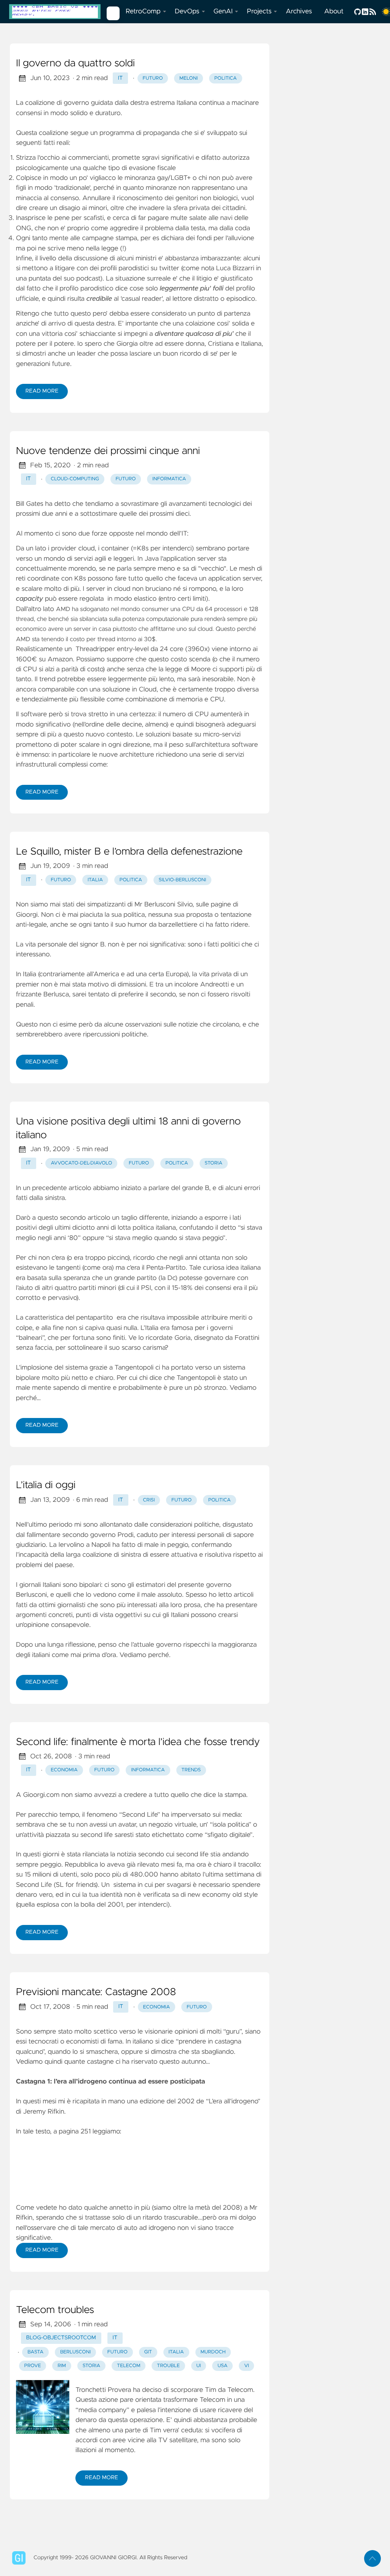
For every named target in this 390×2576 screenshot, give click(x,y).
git (148, 2352)
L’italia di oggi (46, 1485)
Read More (42, 391)
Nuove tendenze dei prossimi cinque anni (108, 451)
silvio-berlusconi (183, 880)
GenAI (223, 11)
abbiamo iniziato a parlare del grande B (151, 1188)
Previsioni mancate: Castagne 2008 (96, 1992)
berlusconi (75, 2352)
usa (222, 2366)
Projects (259, 11)
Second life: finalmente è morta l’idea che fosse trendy (138, 1742)
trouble (168, 2366)
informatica (169, 479)
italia (95, 880)
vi (246, 2366)
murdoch (213, 2352)
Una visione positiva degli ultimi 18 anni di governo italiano (129, 1129)
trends (191, 1770)
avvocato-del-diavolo (81, 1163)
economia (64, 1770)
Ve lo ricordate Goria (159, 1338)
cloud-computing (75, 479)
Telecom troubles (55, 2310)
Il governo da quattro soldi (75, 64)
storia (213, 1163)
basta (35, 2352)
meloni (189, 78)
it (121, 78)
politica (226, 78)
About (334, 11)
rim (62, 2366)
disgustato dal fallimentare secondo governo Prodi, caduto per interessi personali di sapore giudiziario (135, 1535)
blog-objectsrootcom (61, 2338)
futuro (153, 78)
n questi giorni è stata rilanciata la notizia (77, 1854)
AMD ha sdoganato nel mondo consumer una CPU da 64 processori (149, 610)
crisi (149, 1500)
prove (33, 2366)
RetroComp (143, 11)
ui (199, 2366)
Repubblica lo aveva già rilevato (112, 1865)
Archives (299, 11)
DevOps (187, 11)
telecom (129, 2366)
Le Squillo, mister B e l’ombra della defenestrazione (129, 852)
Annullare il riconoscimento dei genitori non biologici (160, 198)
